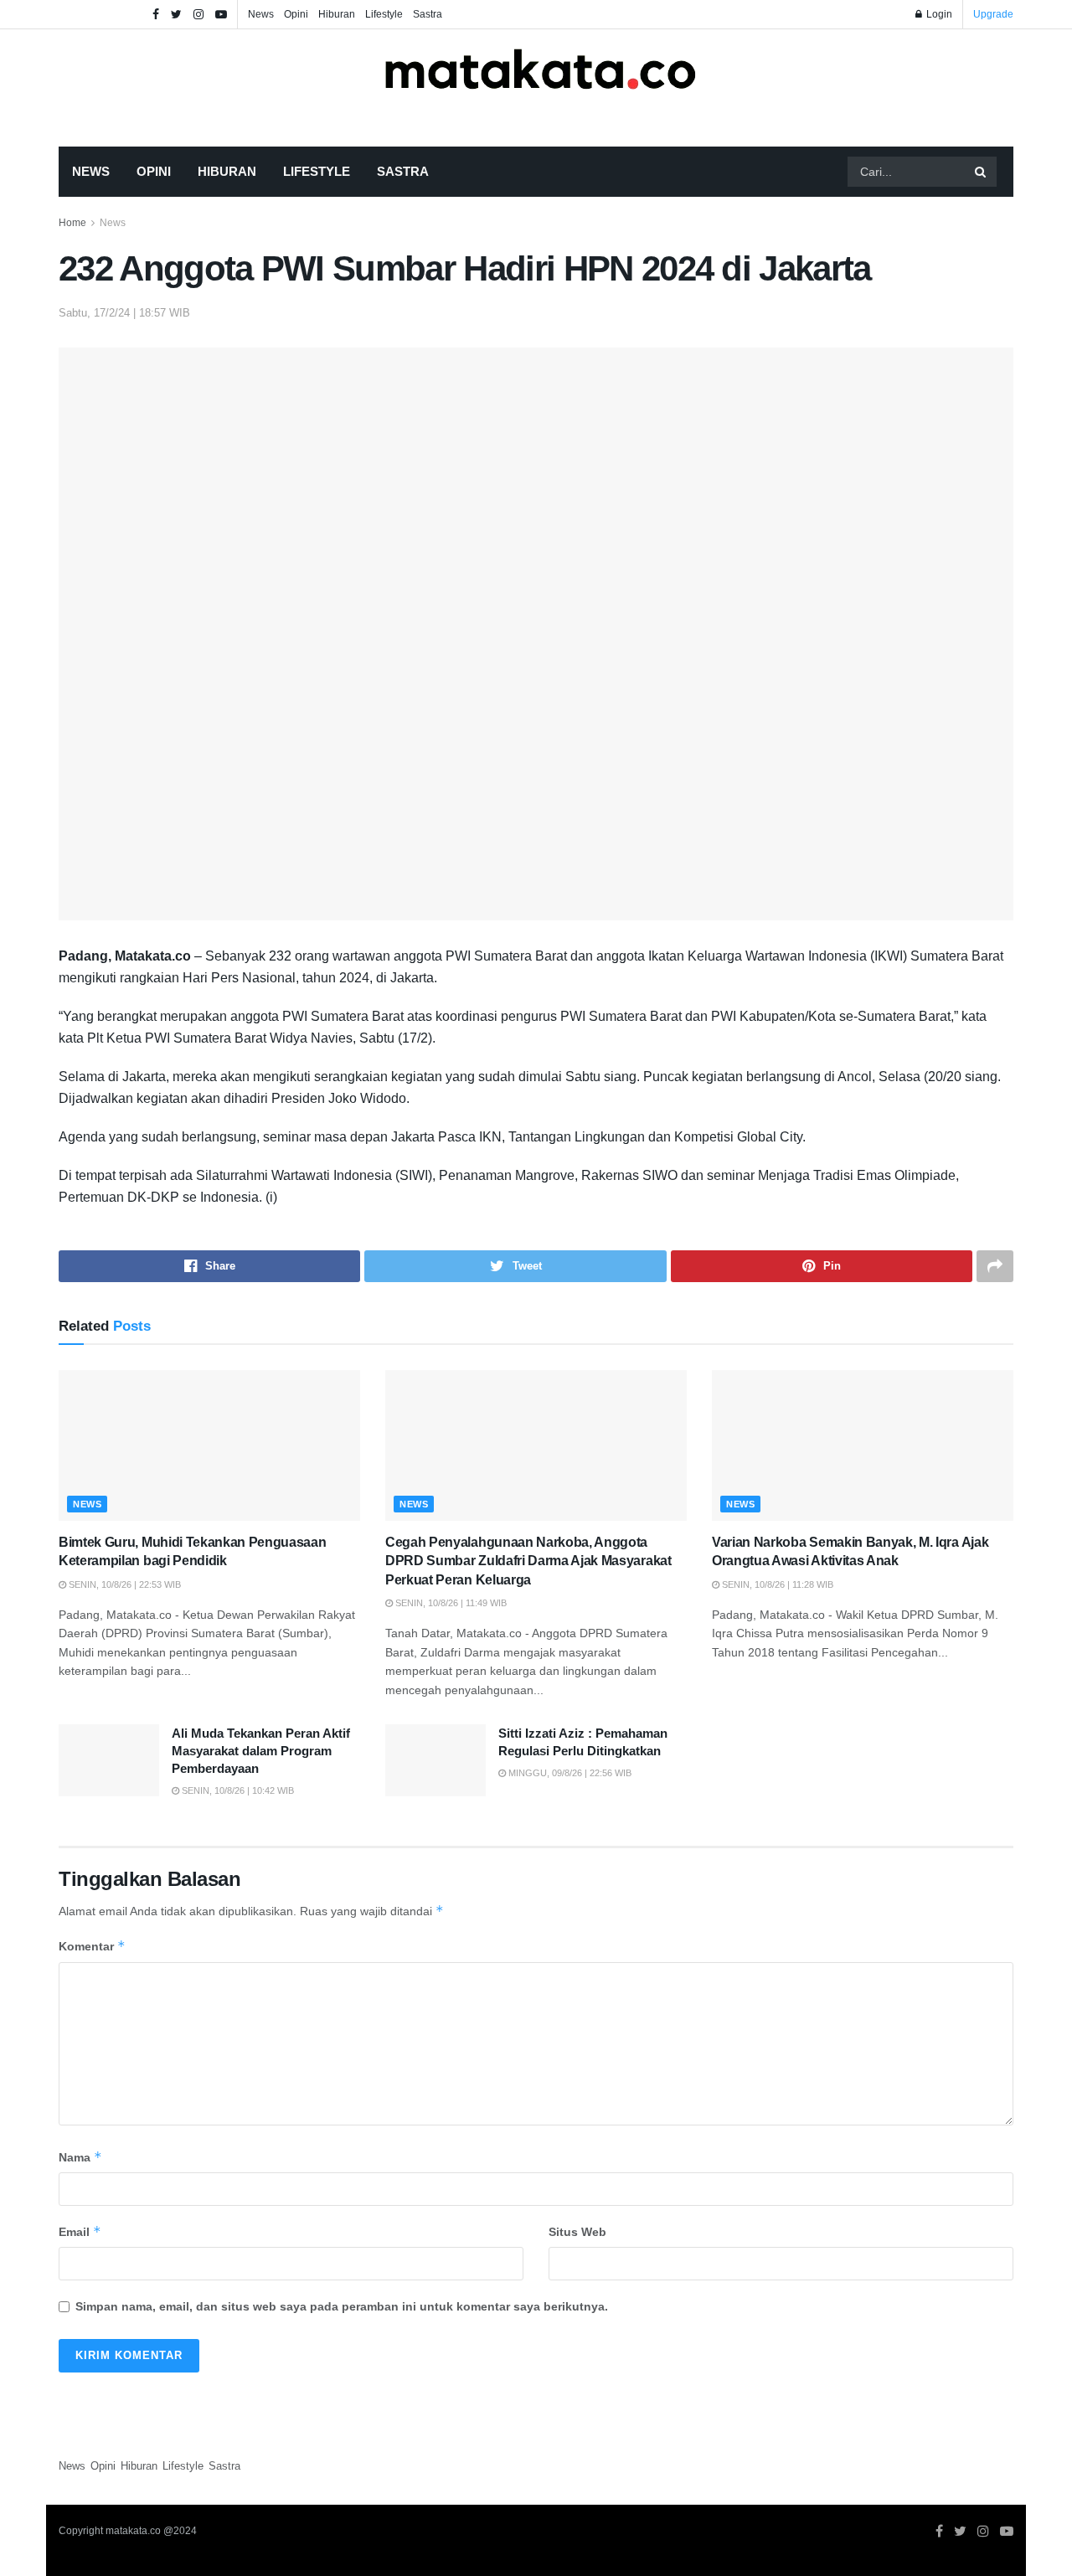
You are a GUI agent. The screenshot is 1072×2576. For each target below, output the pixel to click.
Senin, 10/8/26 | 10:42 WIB (237, 1790)
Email (80, 2231)
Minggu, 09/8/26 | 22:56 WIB (569, 1773)
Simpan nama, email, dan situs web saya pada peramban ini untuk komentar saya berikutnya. (342, 2306)
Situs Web (577, 2232)
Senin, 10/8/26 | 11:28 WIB (776, 1584)
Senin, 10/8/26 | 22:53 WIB (124, 1584)
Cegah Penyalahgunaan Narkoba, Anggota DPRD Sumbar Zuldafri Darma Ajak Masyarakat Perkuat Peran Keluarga (528, 1561)
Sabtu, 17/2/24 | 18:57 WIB (124, 313)
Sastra (428, 14)
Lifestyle (384, 14)
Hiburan (337, 14)
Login (938, 14)
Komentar (92, 1946)
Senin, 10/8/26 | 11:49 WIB (450, 1603)
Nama (80, 2157)
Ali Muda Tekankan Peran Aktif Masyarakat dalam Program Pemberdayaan (261, 1751)
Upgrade (993, 14)
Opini (296, 14)
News (261, 14)
